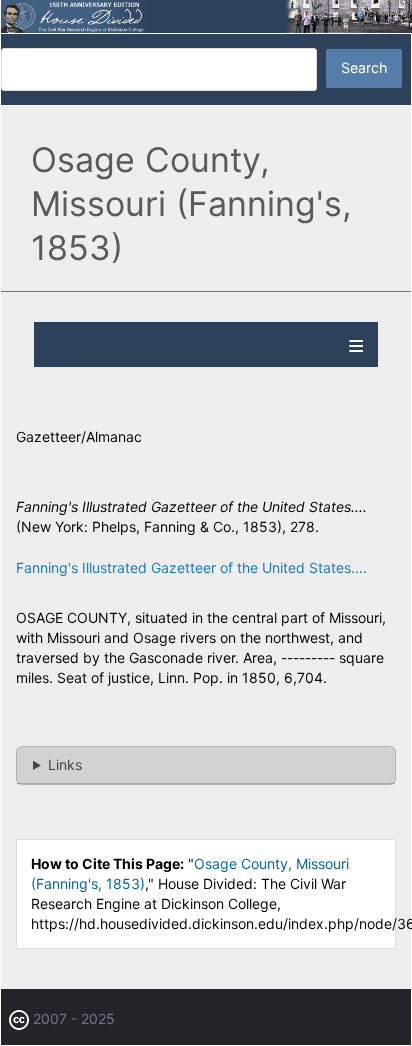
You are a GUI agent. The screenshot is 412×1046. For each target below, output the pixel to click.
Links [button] (65, 764)
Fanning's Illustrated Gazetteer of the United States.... (191, 567)
